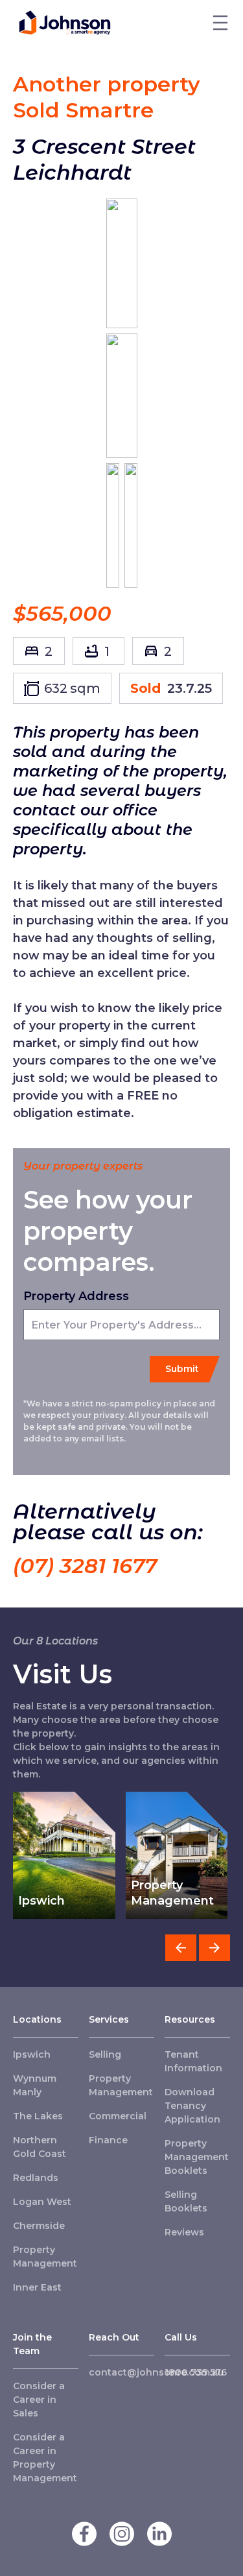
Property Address (76, 1296)
